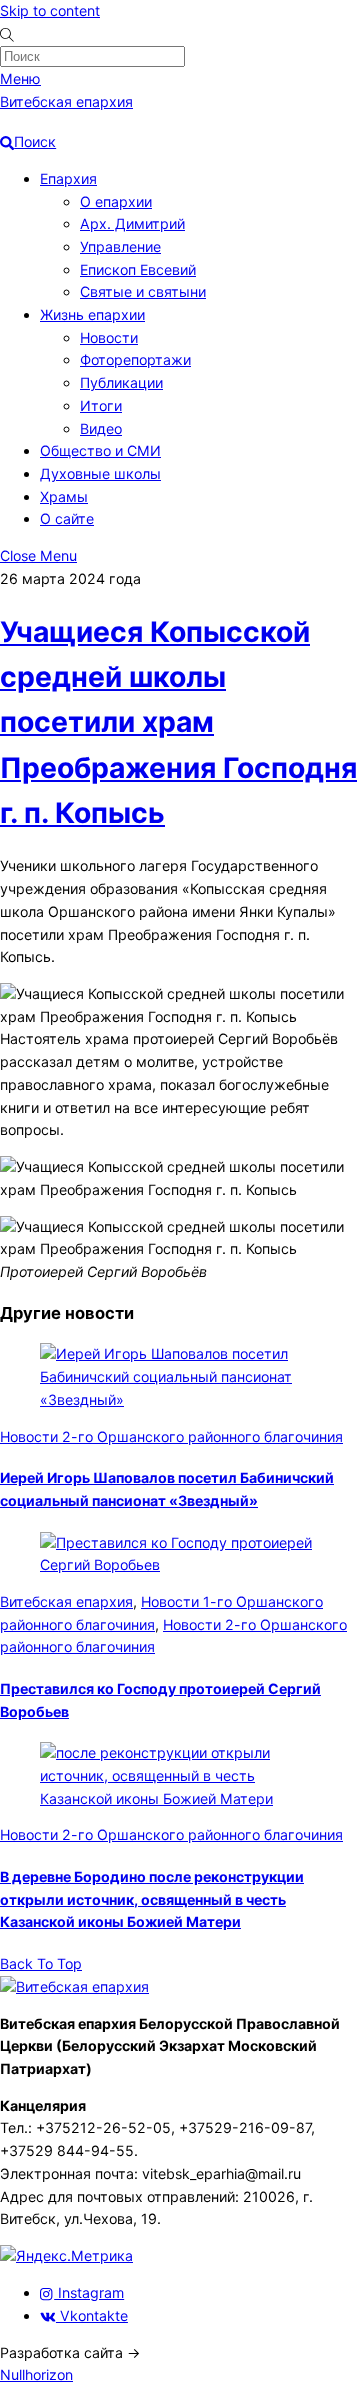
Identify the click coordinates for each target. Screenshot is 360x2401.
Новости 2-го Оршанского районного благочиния (171, 1436)
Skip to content (50, 10)
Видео (101, 428)
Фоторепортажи (135, 359)
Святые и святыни (143, 291)
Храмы (64, 496)
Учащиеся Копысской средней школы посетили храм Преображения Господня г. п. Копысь (178, 723)
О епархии (116, 201)
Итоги (101, 405)
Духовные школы (100, 473)
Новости (109, 337)
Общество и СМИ (100, 450)
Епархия (68, 178)
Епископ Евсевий (138, 269)
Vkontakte (92, 2315)
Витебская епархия (66, 1601)
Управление (120, 246)
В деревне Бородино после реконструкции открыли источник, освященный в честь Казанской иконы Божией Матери (152, 1899)
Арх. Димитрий (132, 223)
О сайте (67, 518)
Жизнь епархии (92, 314)
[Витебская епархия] (74, 1986)
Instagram (89, 2292)
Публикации (121, 382)
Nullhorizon (36, 2374)
